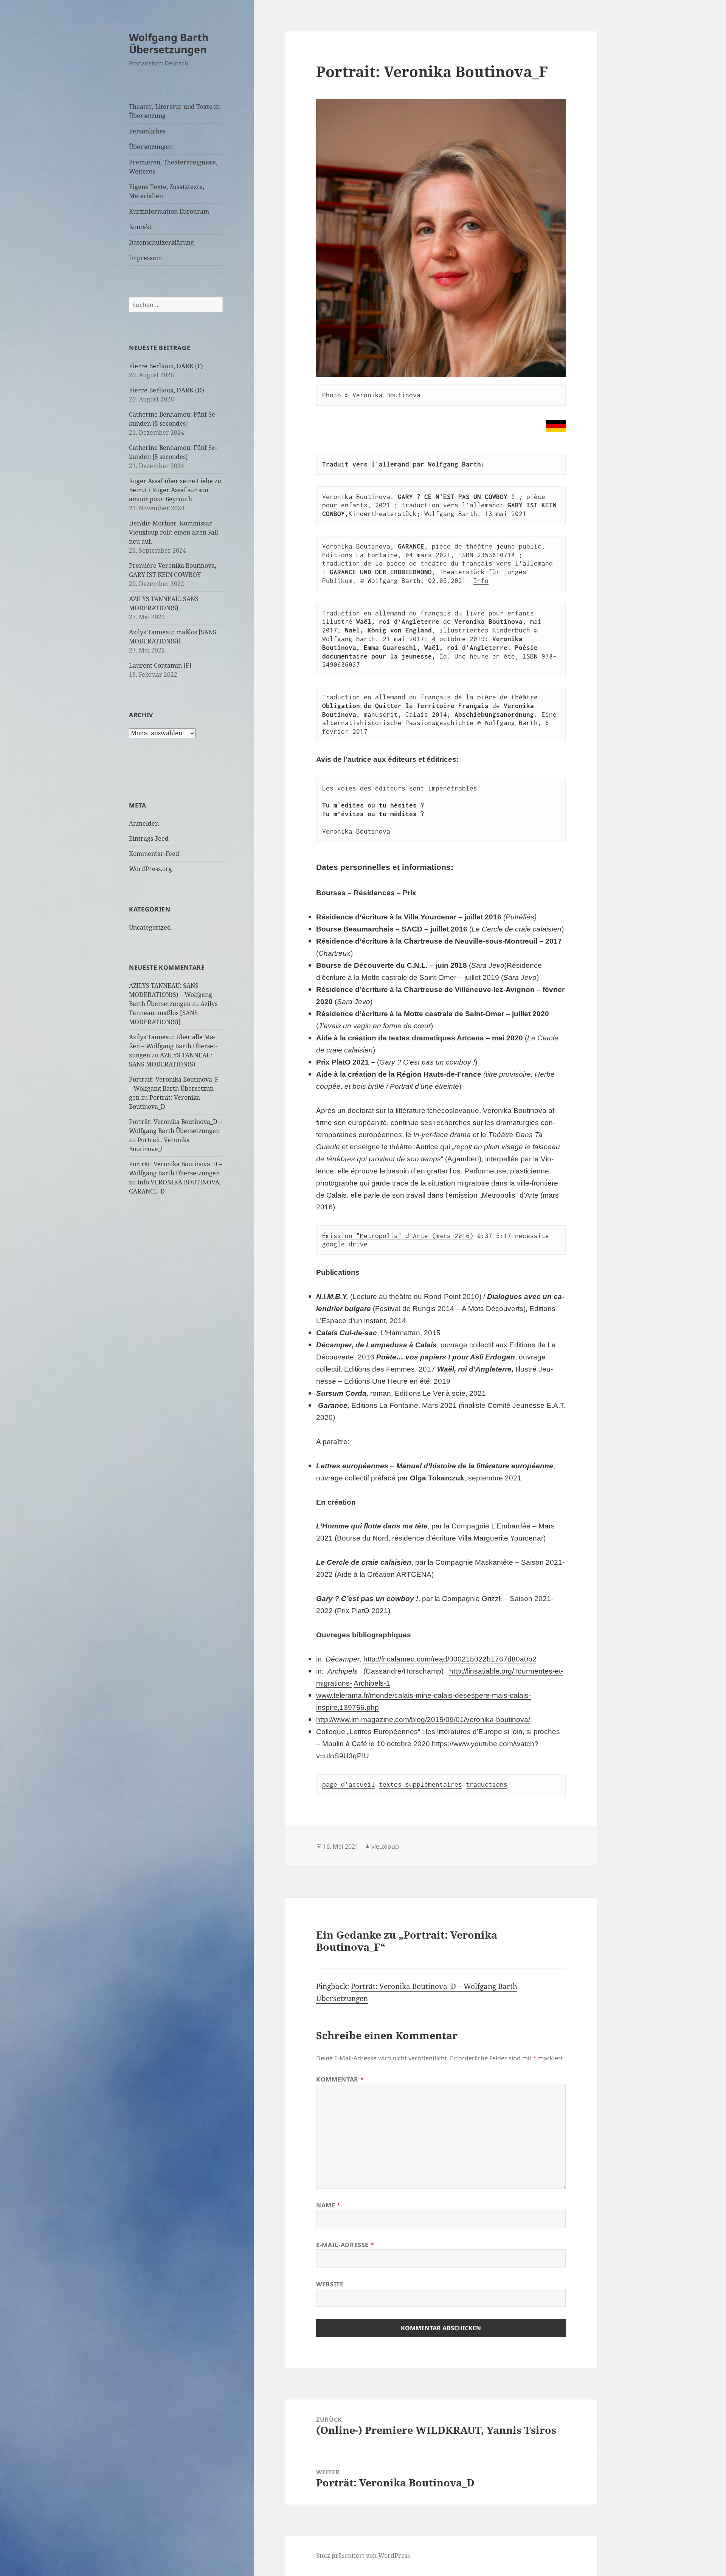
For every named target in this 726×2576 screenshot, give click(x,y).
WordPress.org (150, 869)
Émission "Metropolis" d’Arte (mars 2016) (398, 1236)
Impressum (145, 258)
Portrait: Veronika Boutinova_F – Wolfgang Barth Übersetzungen (174, 1088)
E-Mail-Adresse (345, 2245)
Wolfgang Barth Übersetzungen (169, 43)
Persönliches (147, 131)
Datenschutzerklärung (161, 242)
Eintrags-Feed (149, 839)
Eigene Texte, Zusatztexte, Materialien (167, 191)
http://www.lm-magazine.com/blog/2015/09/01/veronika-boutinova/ (423, 1720)
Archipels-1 (372, 1683)
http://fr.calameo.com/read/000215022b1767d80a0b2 (450, 1659)
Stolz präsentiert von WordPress (363, 2556)
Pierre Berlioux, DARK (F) (166, 366)
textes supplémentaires (420, 1784)
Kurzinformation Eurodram (169, 211)
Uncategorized (150, 927)
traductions (487, 1784)
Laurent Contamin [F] (160, 665)
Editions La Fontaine (360, 555)
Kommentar (340, 2079)
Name (328, 2205)
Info (481, 581)
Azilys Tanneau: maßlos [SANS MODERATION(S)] (173, 1013)
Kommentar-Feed (154, 854)
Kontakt (140, 227)
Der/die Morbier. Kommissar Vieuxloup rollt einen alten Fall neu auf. (174, 532)
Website (330, 2284)
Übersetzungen (151, 147)
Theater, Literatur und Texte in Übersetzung (174, 111)
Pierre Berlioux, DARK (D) (167, 390)
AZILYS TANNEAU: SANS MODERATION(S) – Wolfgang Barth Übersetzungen (171, 995)
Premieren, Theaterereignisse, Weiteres (173, 167)
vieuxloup (385, 1846)
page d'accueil (349, 1784)
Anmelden (144, 823)
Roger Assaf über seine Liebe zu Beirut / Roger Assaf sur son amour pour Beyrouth (175, 490)
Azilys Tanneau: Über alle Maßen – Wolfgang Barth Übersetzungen (173, 1046)
